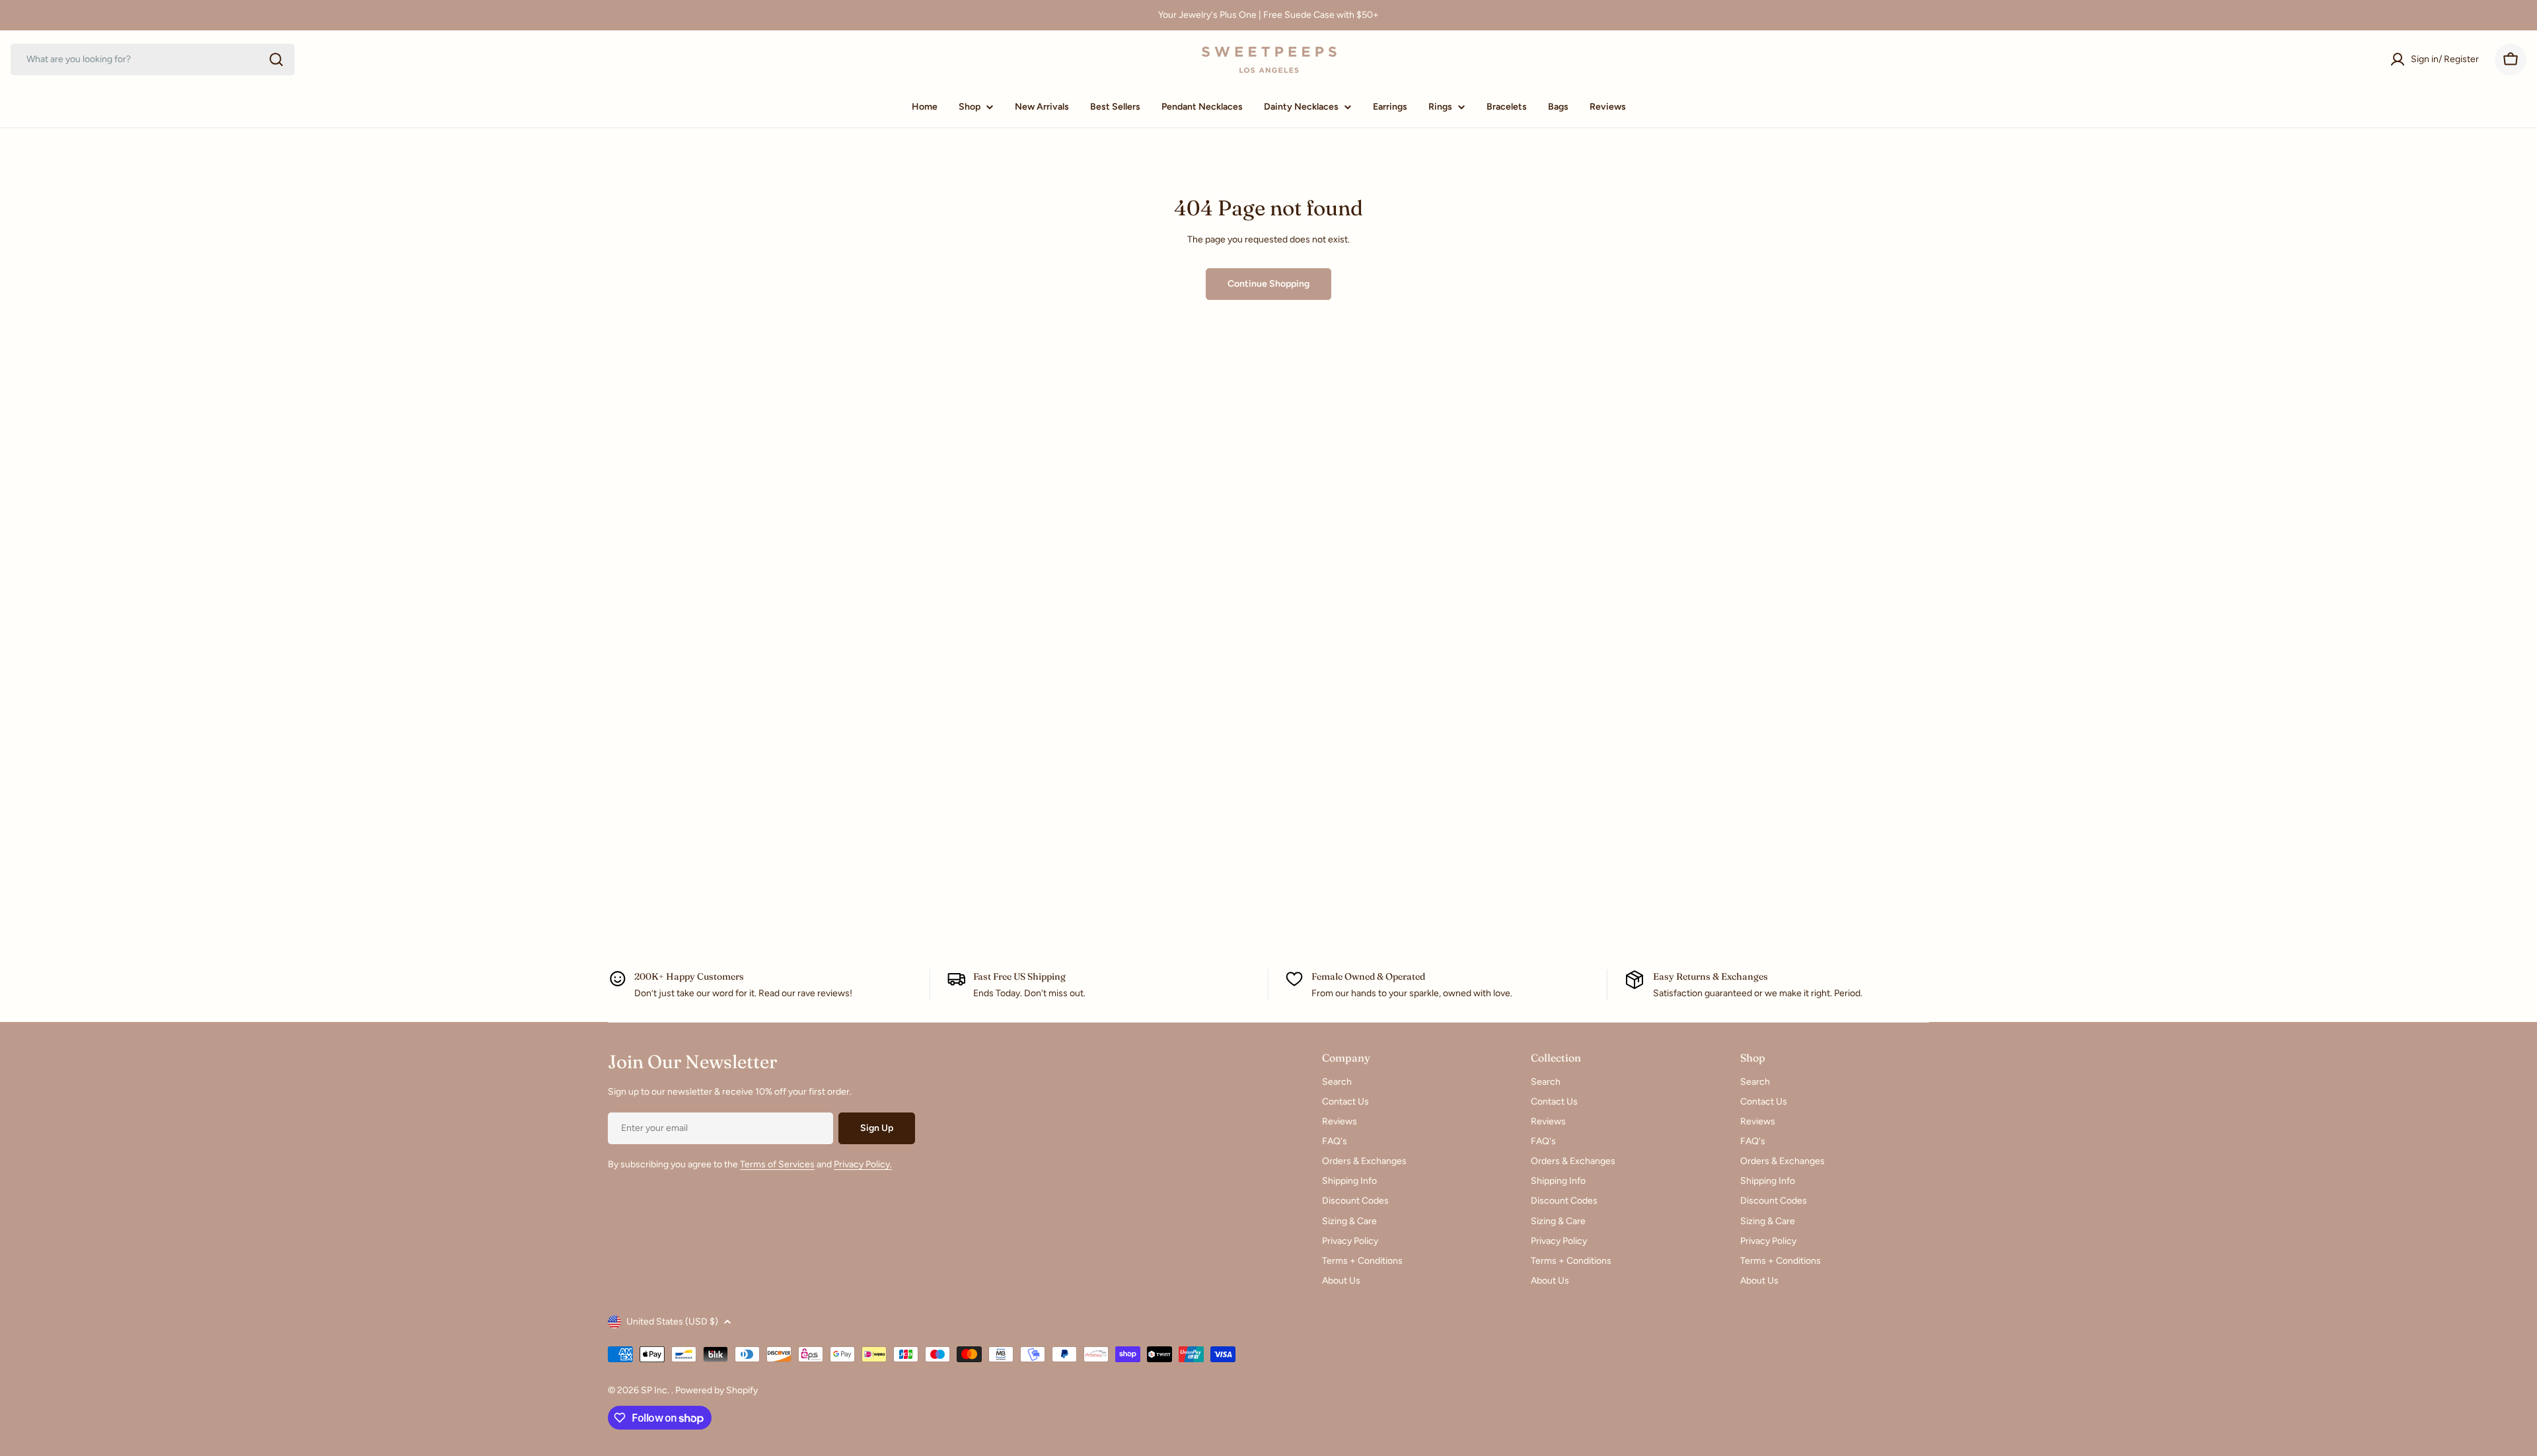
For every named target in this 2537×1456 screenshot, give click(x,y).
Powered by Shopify (717, 1390)
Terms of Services (777, 1164)
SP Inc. (656, 1390)
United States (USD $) (672, 1322)
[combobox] (153, 59)
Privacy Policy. (863, 1164)
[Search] (276, 59)
